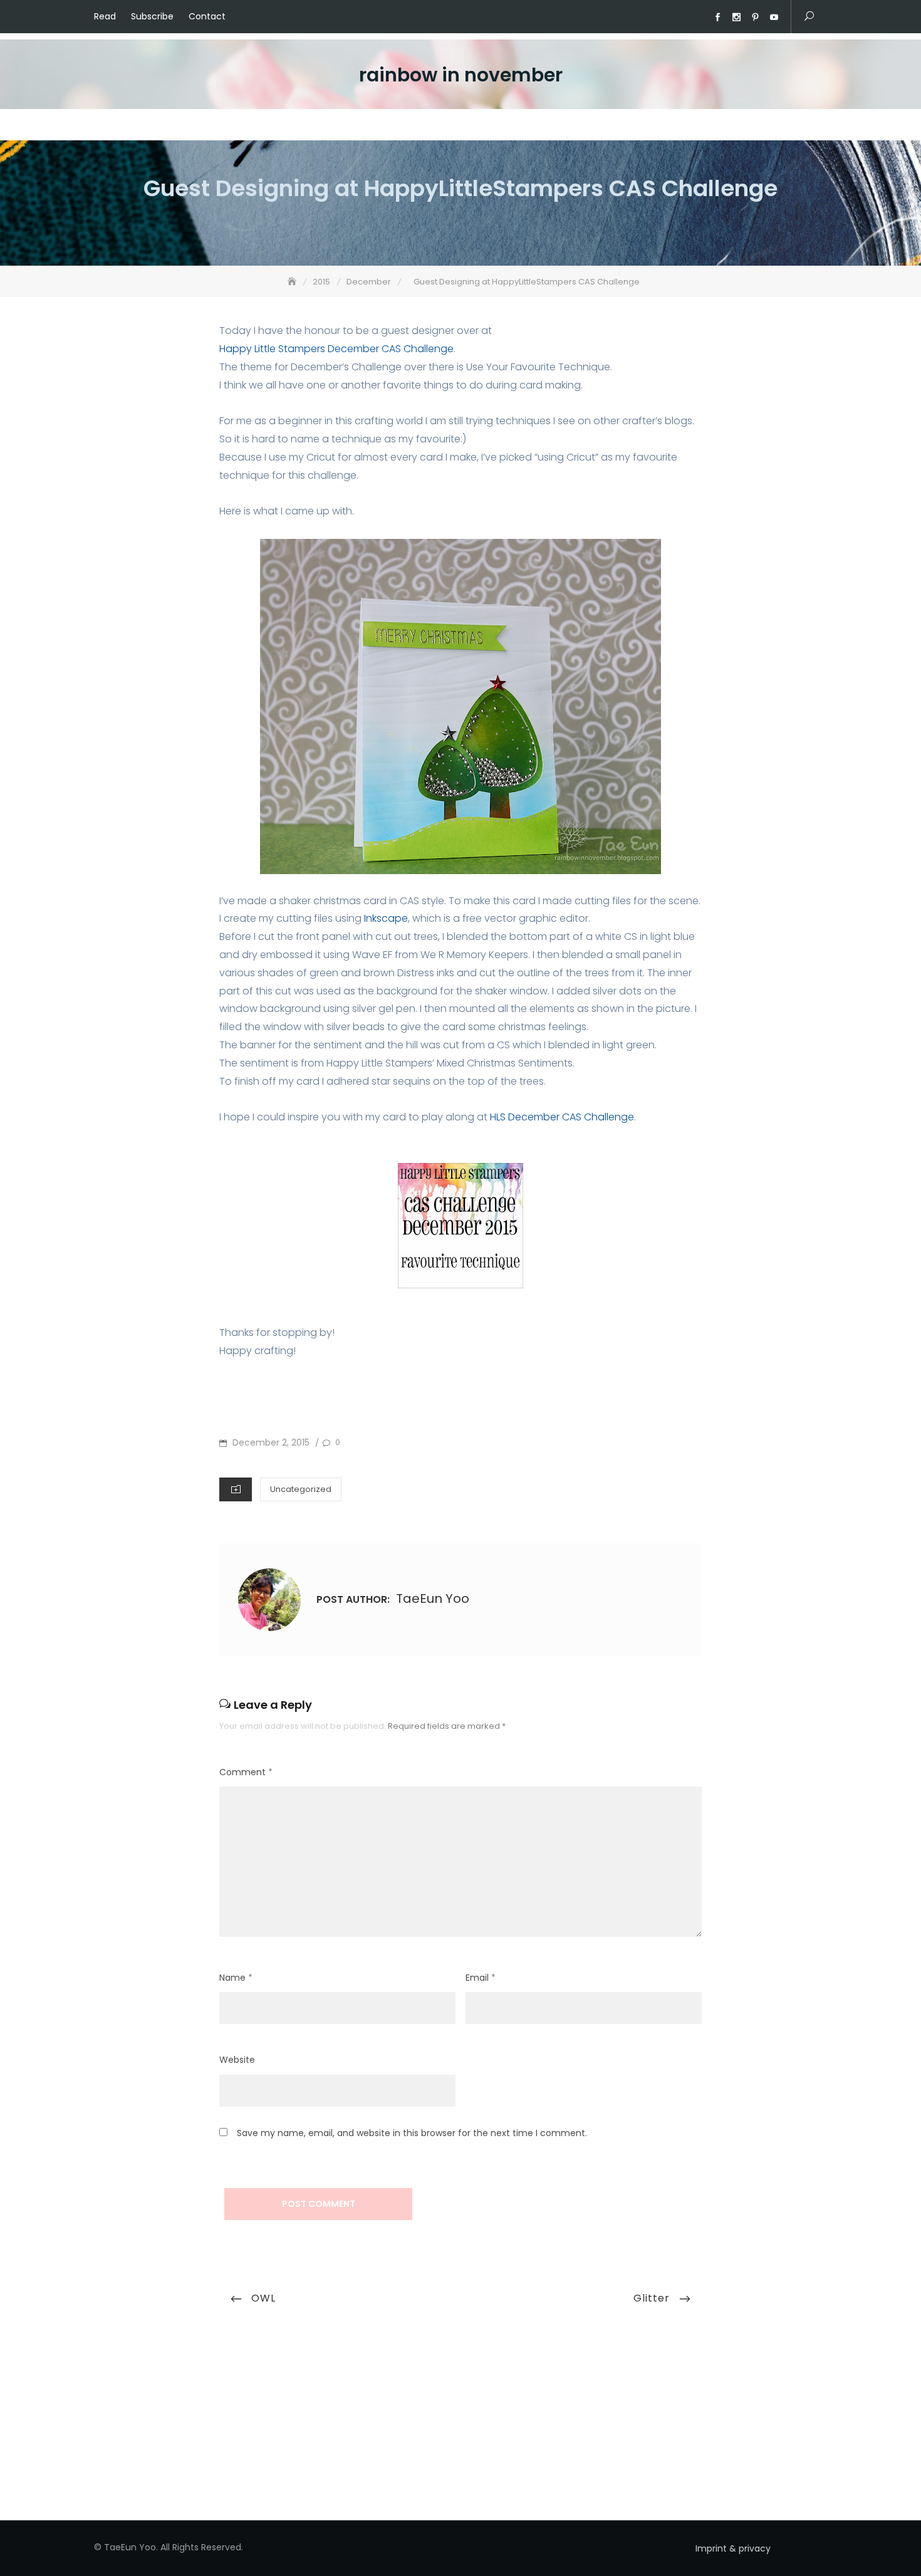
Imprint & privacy (733, 2548)
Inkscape (386, 918)
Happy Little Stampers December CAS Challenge (336, 349)
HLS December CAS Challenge (562, 1117)
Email (481, 1978)
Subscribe (152, 16)
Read (105, 16)
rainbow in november (461, 75)
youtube (774, 18)
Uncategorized (301, 1489)
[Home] (293, 282)
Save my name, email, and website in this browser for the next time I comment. (412, 2133)
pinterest (755, 18)
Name (236, 1978)
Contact (207, 16)
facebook (717, 18)
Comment (246, 1772)
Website (237, 2060)
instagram (736, 18)
